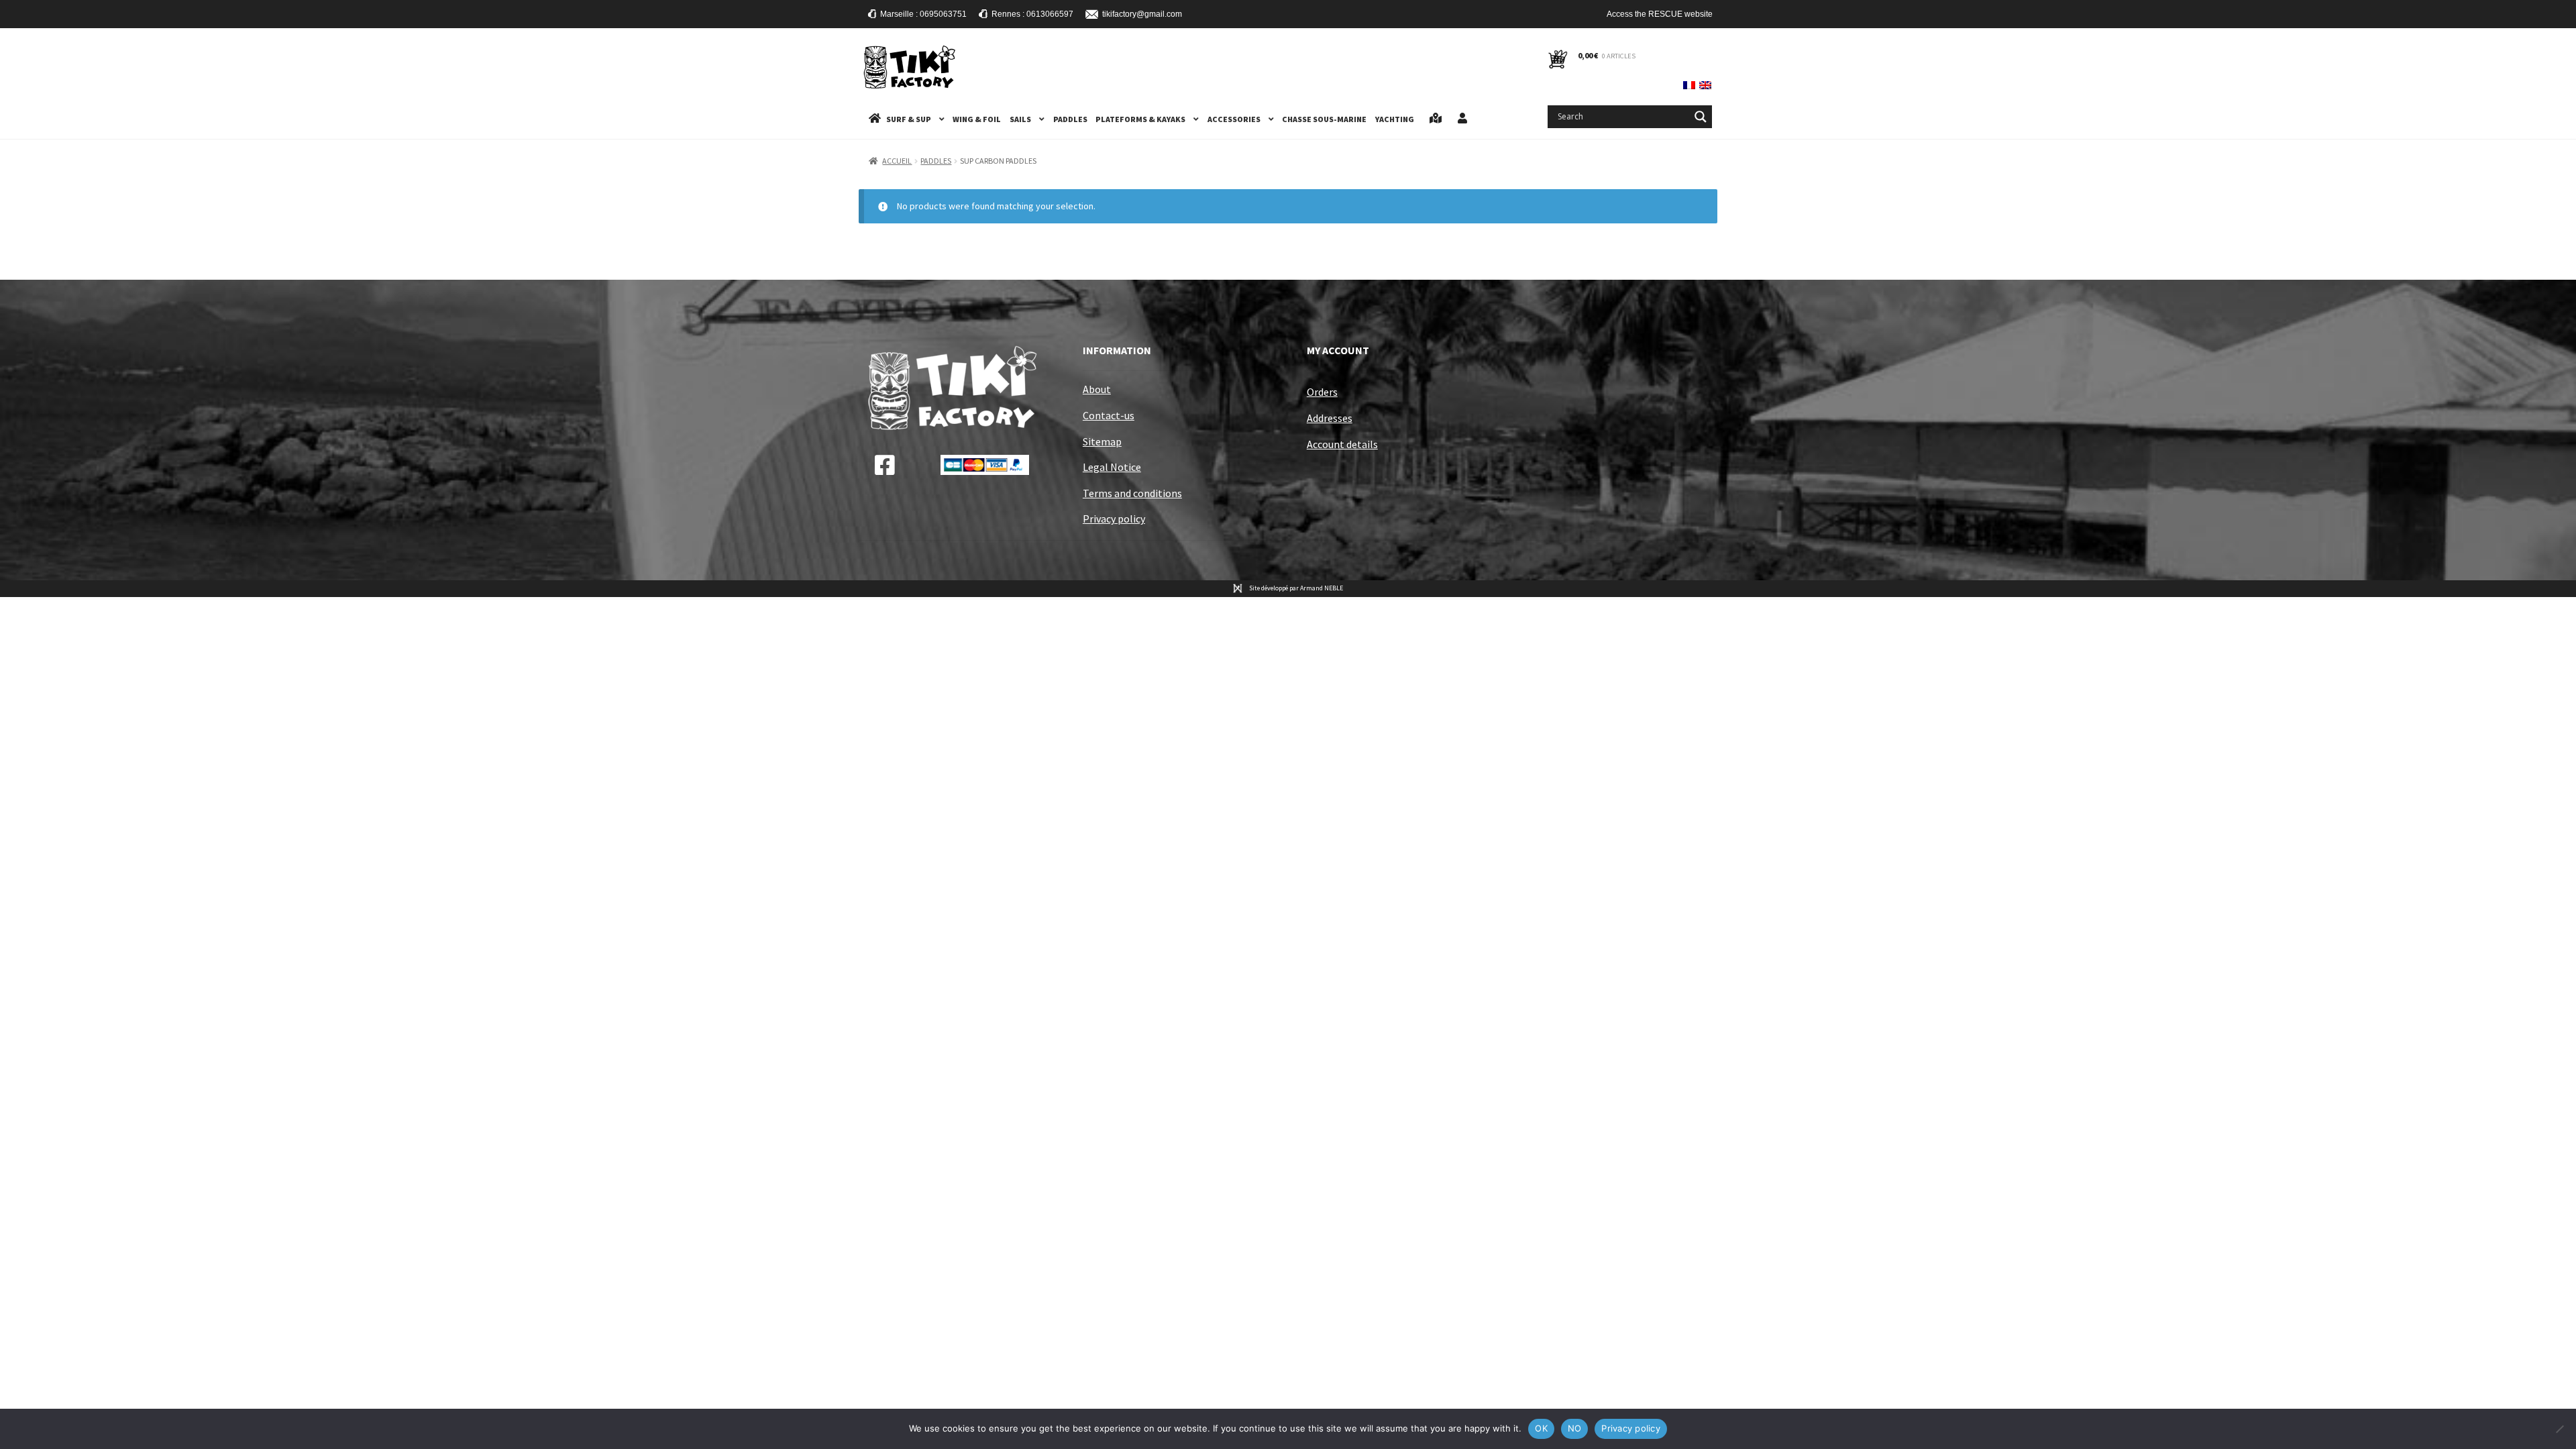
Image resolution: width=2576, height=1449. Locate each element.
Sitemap (1102, 441)
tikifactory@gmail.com (1142, 14)
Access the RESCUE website (1660, 14)
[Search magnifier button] (1701, 117)
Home (875, 119)
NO (1575, 1428)
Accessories (1234, 119)
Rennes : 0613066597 (1032, 14)
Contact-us (1109, 415)
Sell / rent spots (1436, 119)
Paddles (1070, 119)
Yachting (1395, 119)
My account (1462, 119)
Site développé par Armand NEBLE (1296, 588)
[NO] (2559, 1429)
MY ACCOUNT (1338, 350)
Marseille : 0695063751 (923, 14)
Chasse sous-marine (1324, 119)
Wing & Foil (977, 119)
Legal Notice (1112, 467)
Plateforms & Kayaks (1140, 119)
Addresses (1330, 418)
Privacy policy (1114, 519)
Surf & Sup (909, 119)
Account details (1342, 444)
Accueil (897, 161)
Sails (1020, 119)
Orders (1322, 392)
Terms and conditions (1132, 493)
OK (1541, 1428)
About (1097, 389)
